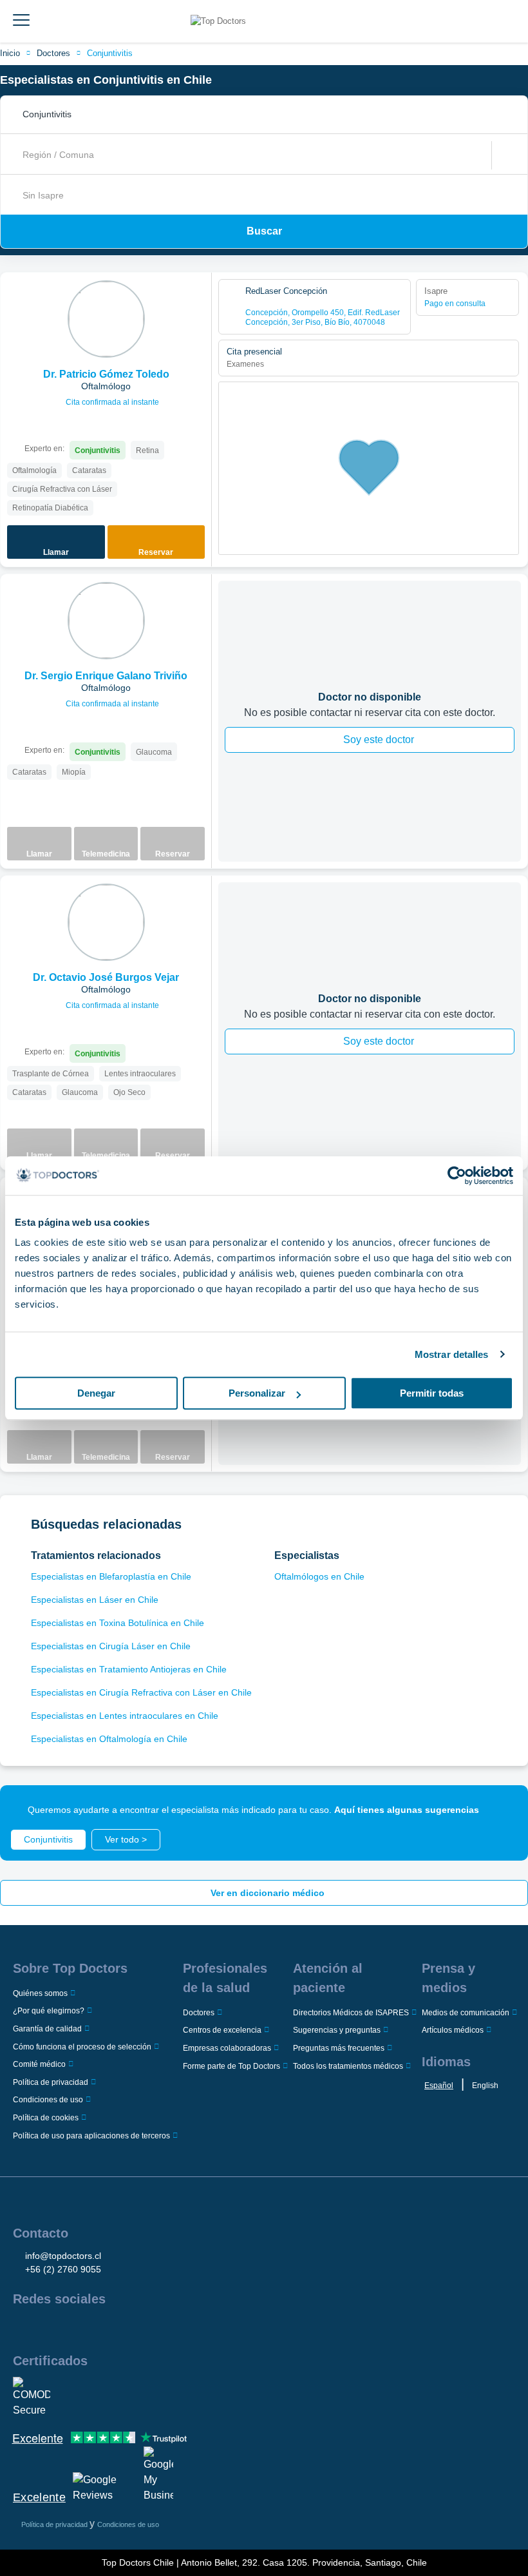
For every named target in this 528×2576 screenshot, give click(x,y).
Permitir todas (432, 1393)
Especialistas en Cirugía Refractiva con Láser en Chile (141, 1692)
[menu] (21, 21)
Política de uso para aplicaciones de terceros (91, 2136)
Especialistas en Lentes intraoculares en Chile (125, 1716)
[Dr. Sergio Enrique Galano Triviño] (106, 621)
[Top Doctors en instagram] (45, 2327)
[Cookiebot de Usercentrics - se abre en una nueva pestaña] (457, 1176)
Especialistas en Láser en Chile (95, 1600)
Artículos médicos (453, 2030)
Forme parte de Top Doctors (231, 2066)
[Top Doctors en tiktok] (138, 2327)
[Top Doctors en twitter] (91, 2327)
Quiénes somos (40, 1993)
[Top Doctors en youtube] (115, 2327)
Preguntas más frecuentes (339, 2048)
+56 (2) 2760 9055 (63, 2269)
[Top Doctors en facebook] (22, 2327)
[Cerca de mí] (505, 155)
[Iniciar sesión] (514, 21)
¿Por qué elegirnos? (49, 2011)
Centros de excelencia (222, 2030)
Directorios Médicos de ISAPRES (351, 2013)
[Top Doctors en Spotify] (162, 2327)
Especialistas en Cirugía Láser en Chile (111, 1646)
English (485, 2086)
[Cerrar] (504, 1810)
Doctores (53, 53)
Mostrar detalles (452, 1354)
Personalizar (257, 1393)
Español (439, 2086)
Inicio (10, 53)
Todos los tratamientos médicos (348, 2066)
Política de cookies (46, 2118)
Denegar (96, 1393)
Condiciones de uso (48, 2100)
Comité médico (39, 2064)
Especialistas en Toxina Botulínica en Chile (118, 1623)
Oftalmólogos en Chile (319, 1576)
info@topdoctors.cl (63, 2256)
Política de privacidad (51, 2082)
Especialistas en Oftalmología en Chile (109, 1739)
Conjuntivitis (110, 53)
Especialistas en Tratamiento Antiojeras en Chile (129, 1669)
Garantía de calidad (47, 2029)
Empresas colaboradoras (227, 2048)
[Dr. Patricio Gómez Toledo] (106, 319)
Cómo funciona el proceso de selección (82, 2047)
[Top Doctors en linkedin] (68, 2327)
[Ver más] (197, 300)
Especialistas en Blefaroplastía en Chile (111, 1576)
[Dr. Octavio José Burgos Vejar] (106, 922)
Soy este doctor (379, 740)
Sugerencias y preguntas (337, 2030)
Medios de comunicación (466, 2013)
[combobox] (268, 115)
